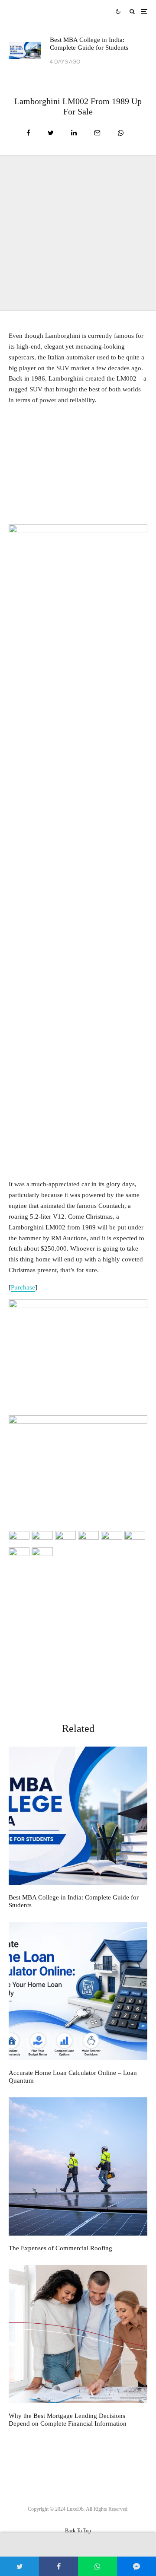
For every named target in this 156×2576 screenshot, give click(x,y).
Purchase (23, 1287)
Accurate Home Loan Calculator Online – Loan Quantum (73, 2077)
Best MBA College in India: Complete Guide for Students (89, 44)
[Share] (28, 133)
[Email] (97, 133)
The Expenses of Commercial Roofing (60, 2248)
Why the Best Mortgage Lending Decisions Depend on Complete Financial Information (68, 2420)
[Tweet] (51, 133)
